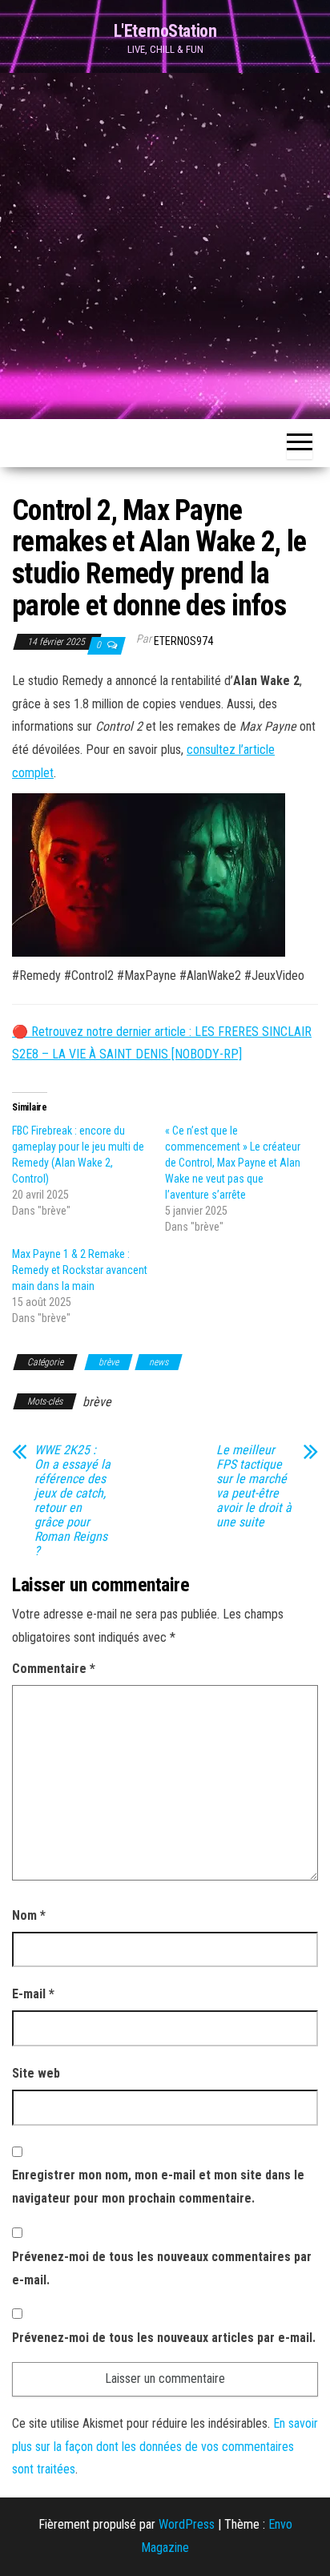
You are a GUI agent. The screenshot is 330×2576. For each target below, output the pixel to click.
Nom (29, 1915)
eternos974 (183, 641)
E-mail (33, 1994)
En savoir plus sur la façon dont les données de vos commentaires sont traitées (165, 2447)
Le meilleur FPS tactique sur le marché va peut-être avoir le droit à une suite (254, 1486)
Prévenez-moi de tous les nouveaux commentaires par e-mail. (162, 2268)
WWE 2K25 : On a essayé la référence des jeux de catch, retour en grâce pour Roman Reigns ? (72, 1501)
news (159, 1362)
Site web (36, 2073)
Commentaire (54, 1669)
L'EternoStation (165, 31)
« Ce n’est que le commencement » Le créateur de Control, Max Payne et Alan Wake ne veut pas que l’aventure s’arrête (233, 1163)
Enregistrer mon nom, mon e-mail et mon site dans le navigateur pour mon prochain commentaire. (158, 2187)
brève (109, 1362)
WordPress (187, 2524)
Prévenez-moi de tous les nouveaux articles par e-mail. (164, 2338)
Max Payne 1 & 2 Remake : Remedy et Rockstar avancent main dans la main (80, 1270)
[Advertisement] (165, 246)
